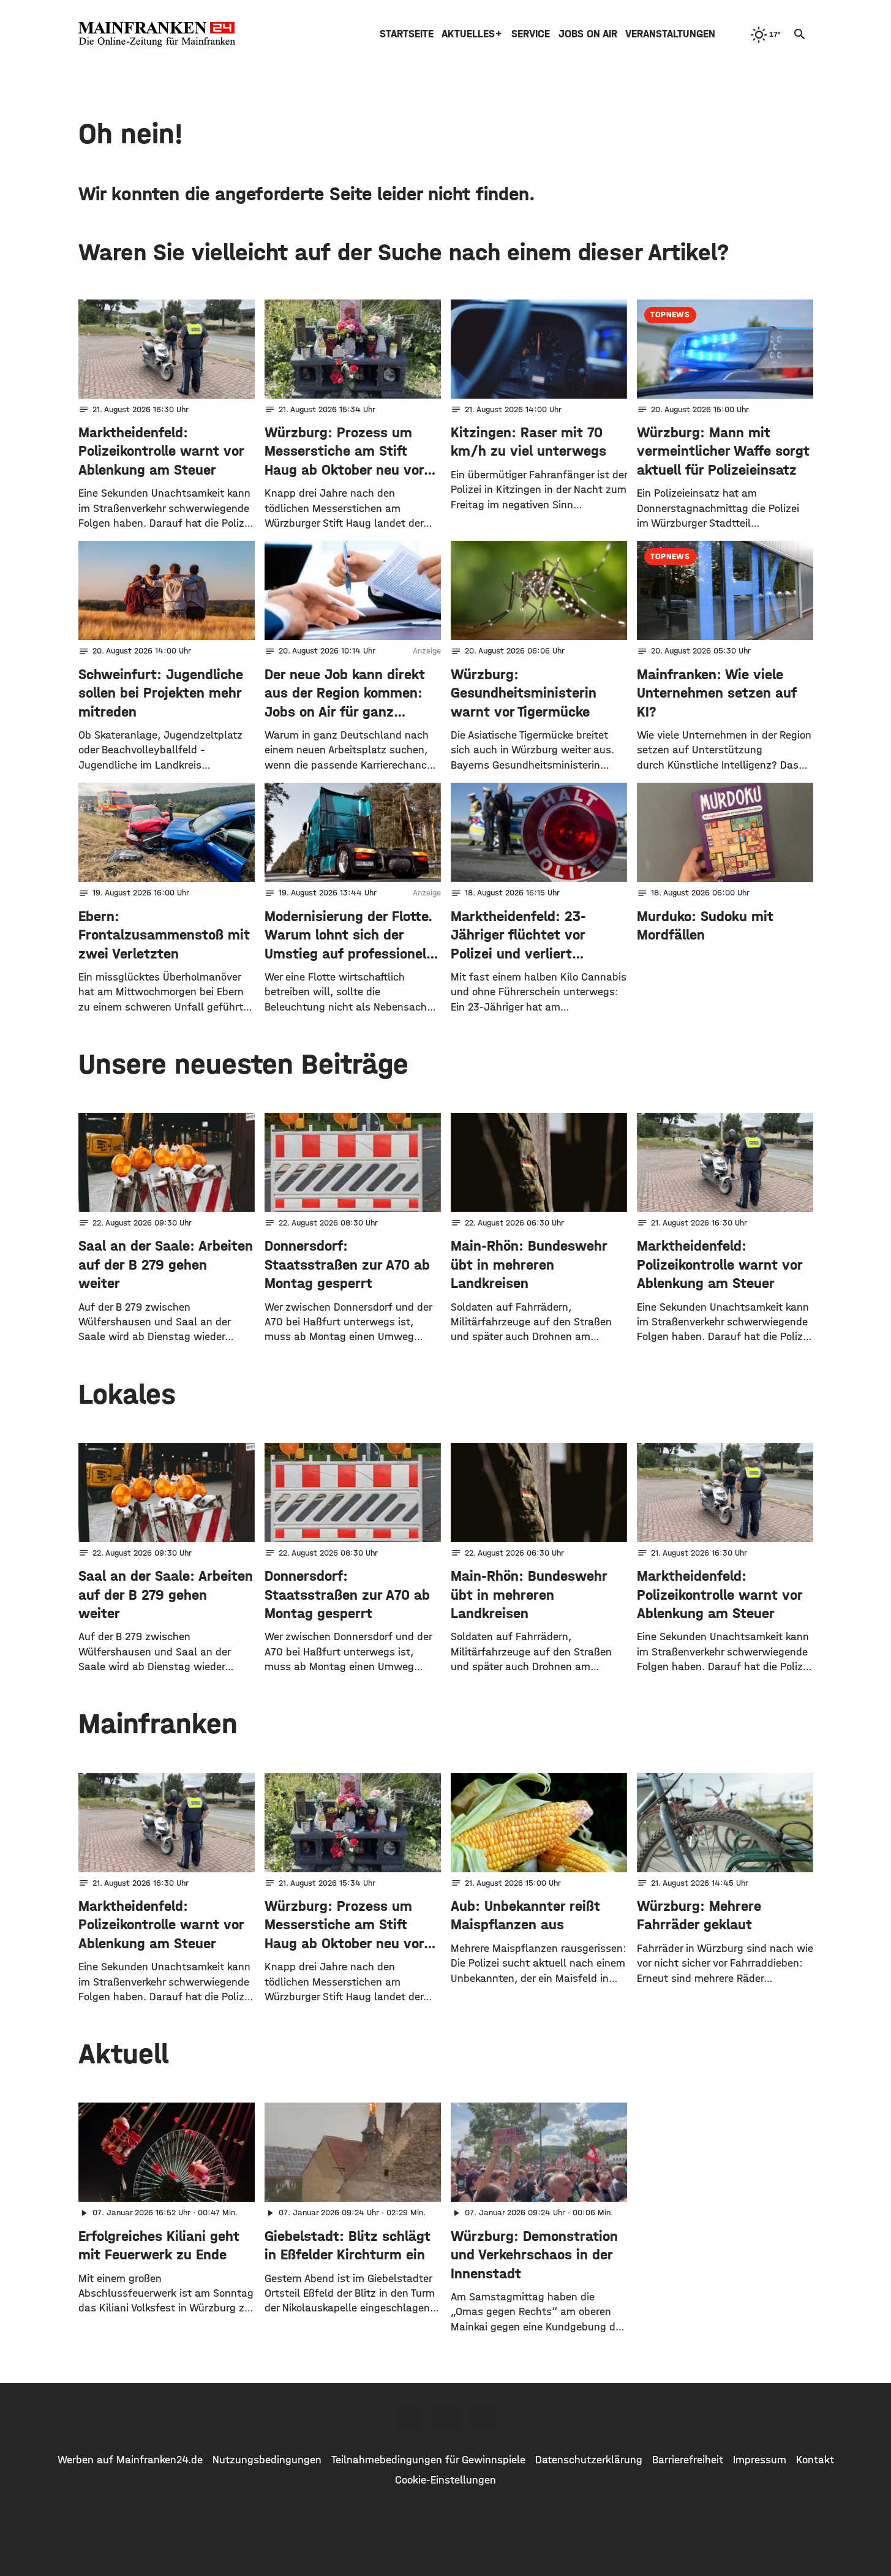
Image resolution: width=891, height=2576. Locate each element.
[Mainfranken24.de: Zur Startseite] (157, 34)
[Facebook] (408, 2418)
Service (531, 34)
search (800, 34)
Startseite (407, 34)
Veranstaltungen (670, 34)
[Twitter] (446, 2418)
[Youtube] (484, 2418)
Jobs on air (588, 34)
